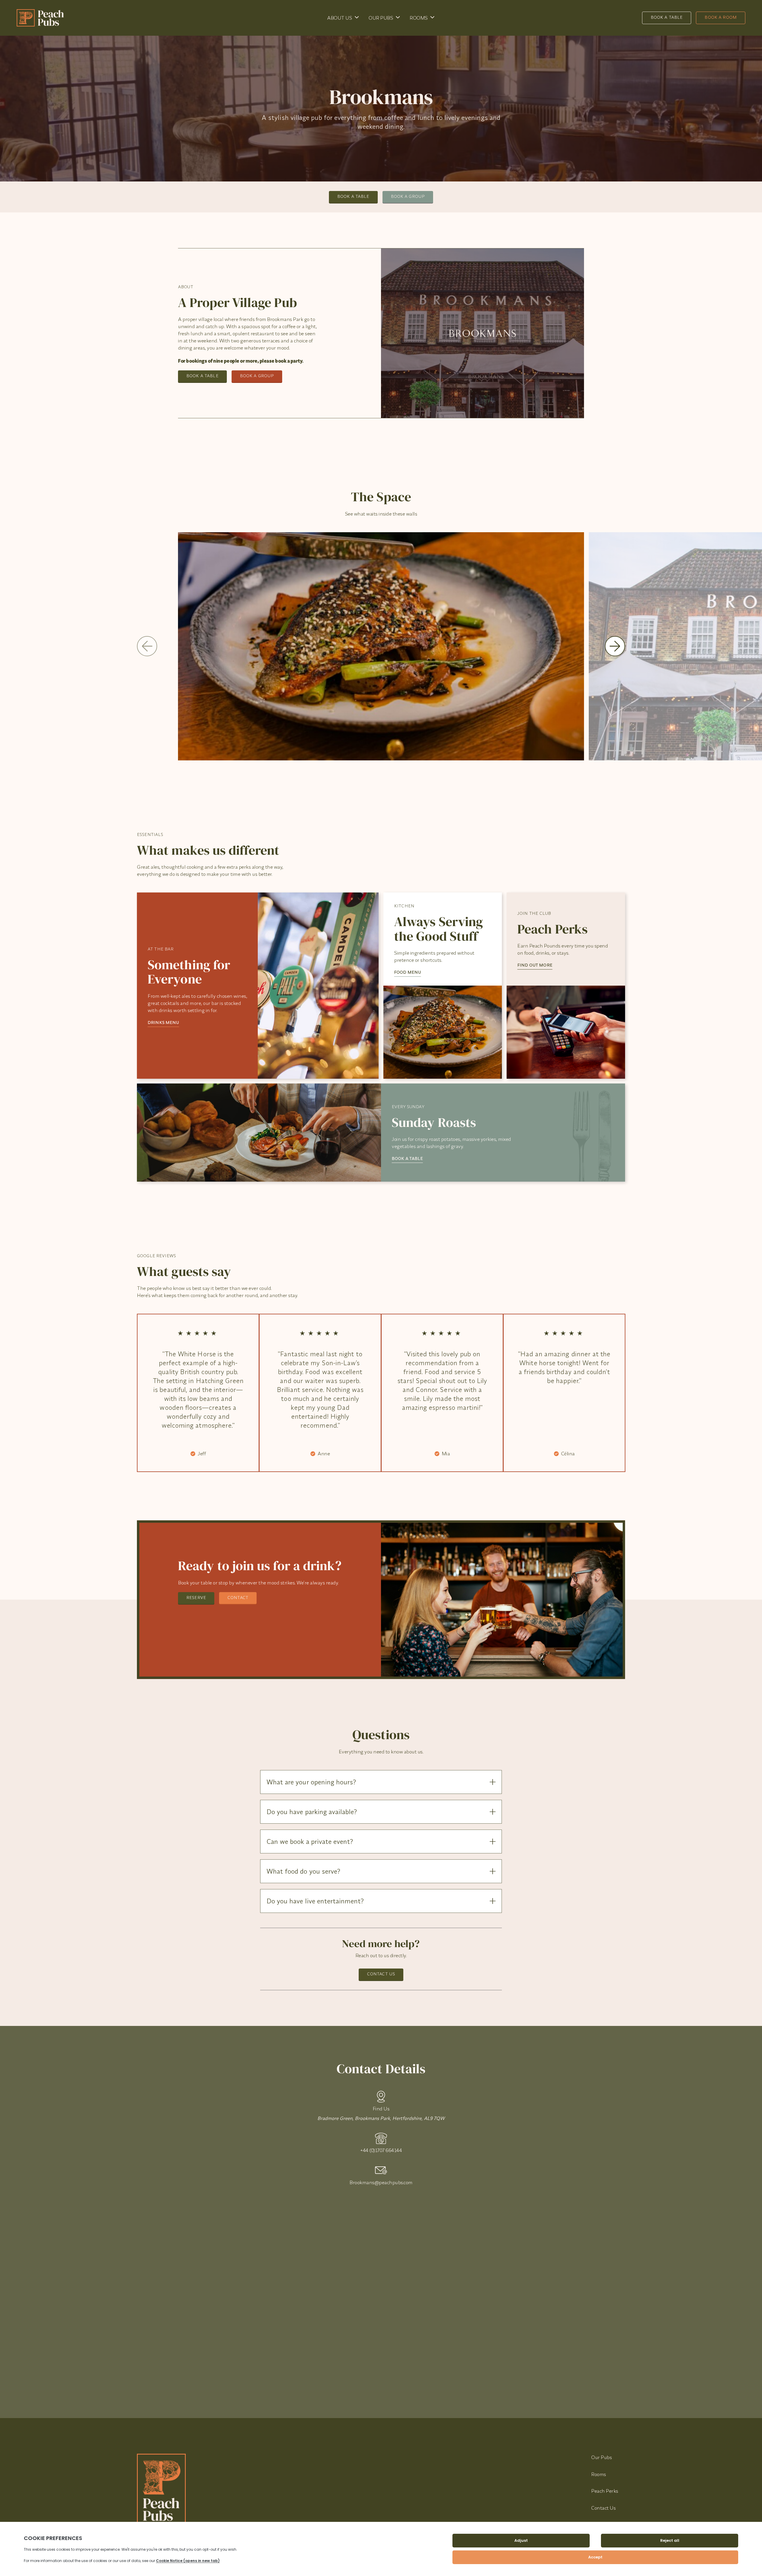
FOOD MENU (407, 972)
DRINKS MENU (163, 1022)
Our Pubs (381, 18)
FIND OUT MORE (535, 965)
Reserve (196, 1597)
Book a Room (721, 17)
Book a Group (408, 196)
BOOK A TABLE (407, 1158)
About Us (339, 18)
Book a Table (667, 17)
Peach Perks (605, 2491)
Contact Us (381, 1974)
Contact (238, 1597)
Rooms (419, 18)
